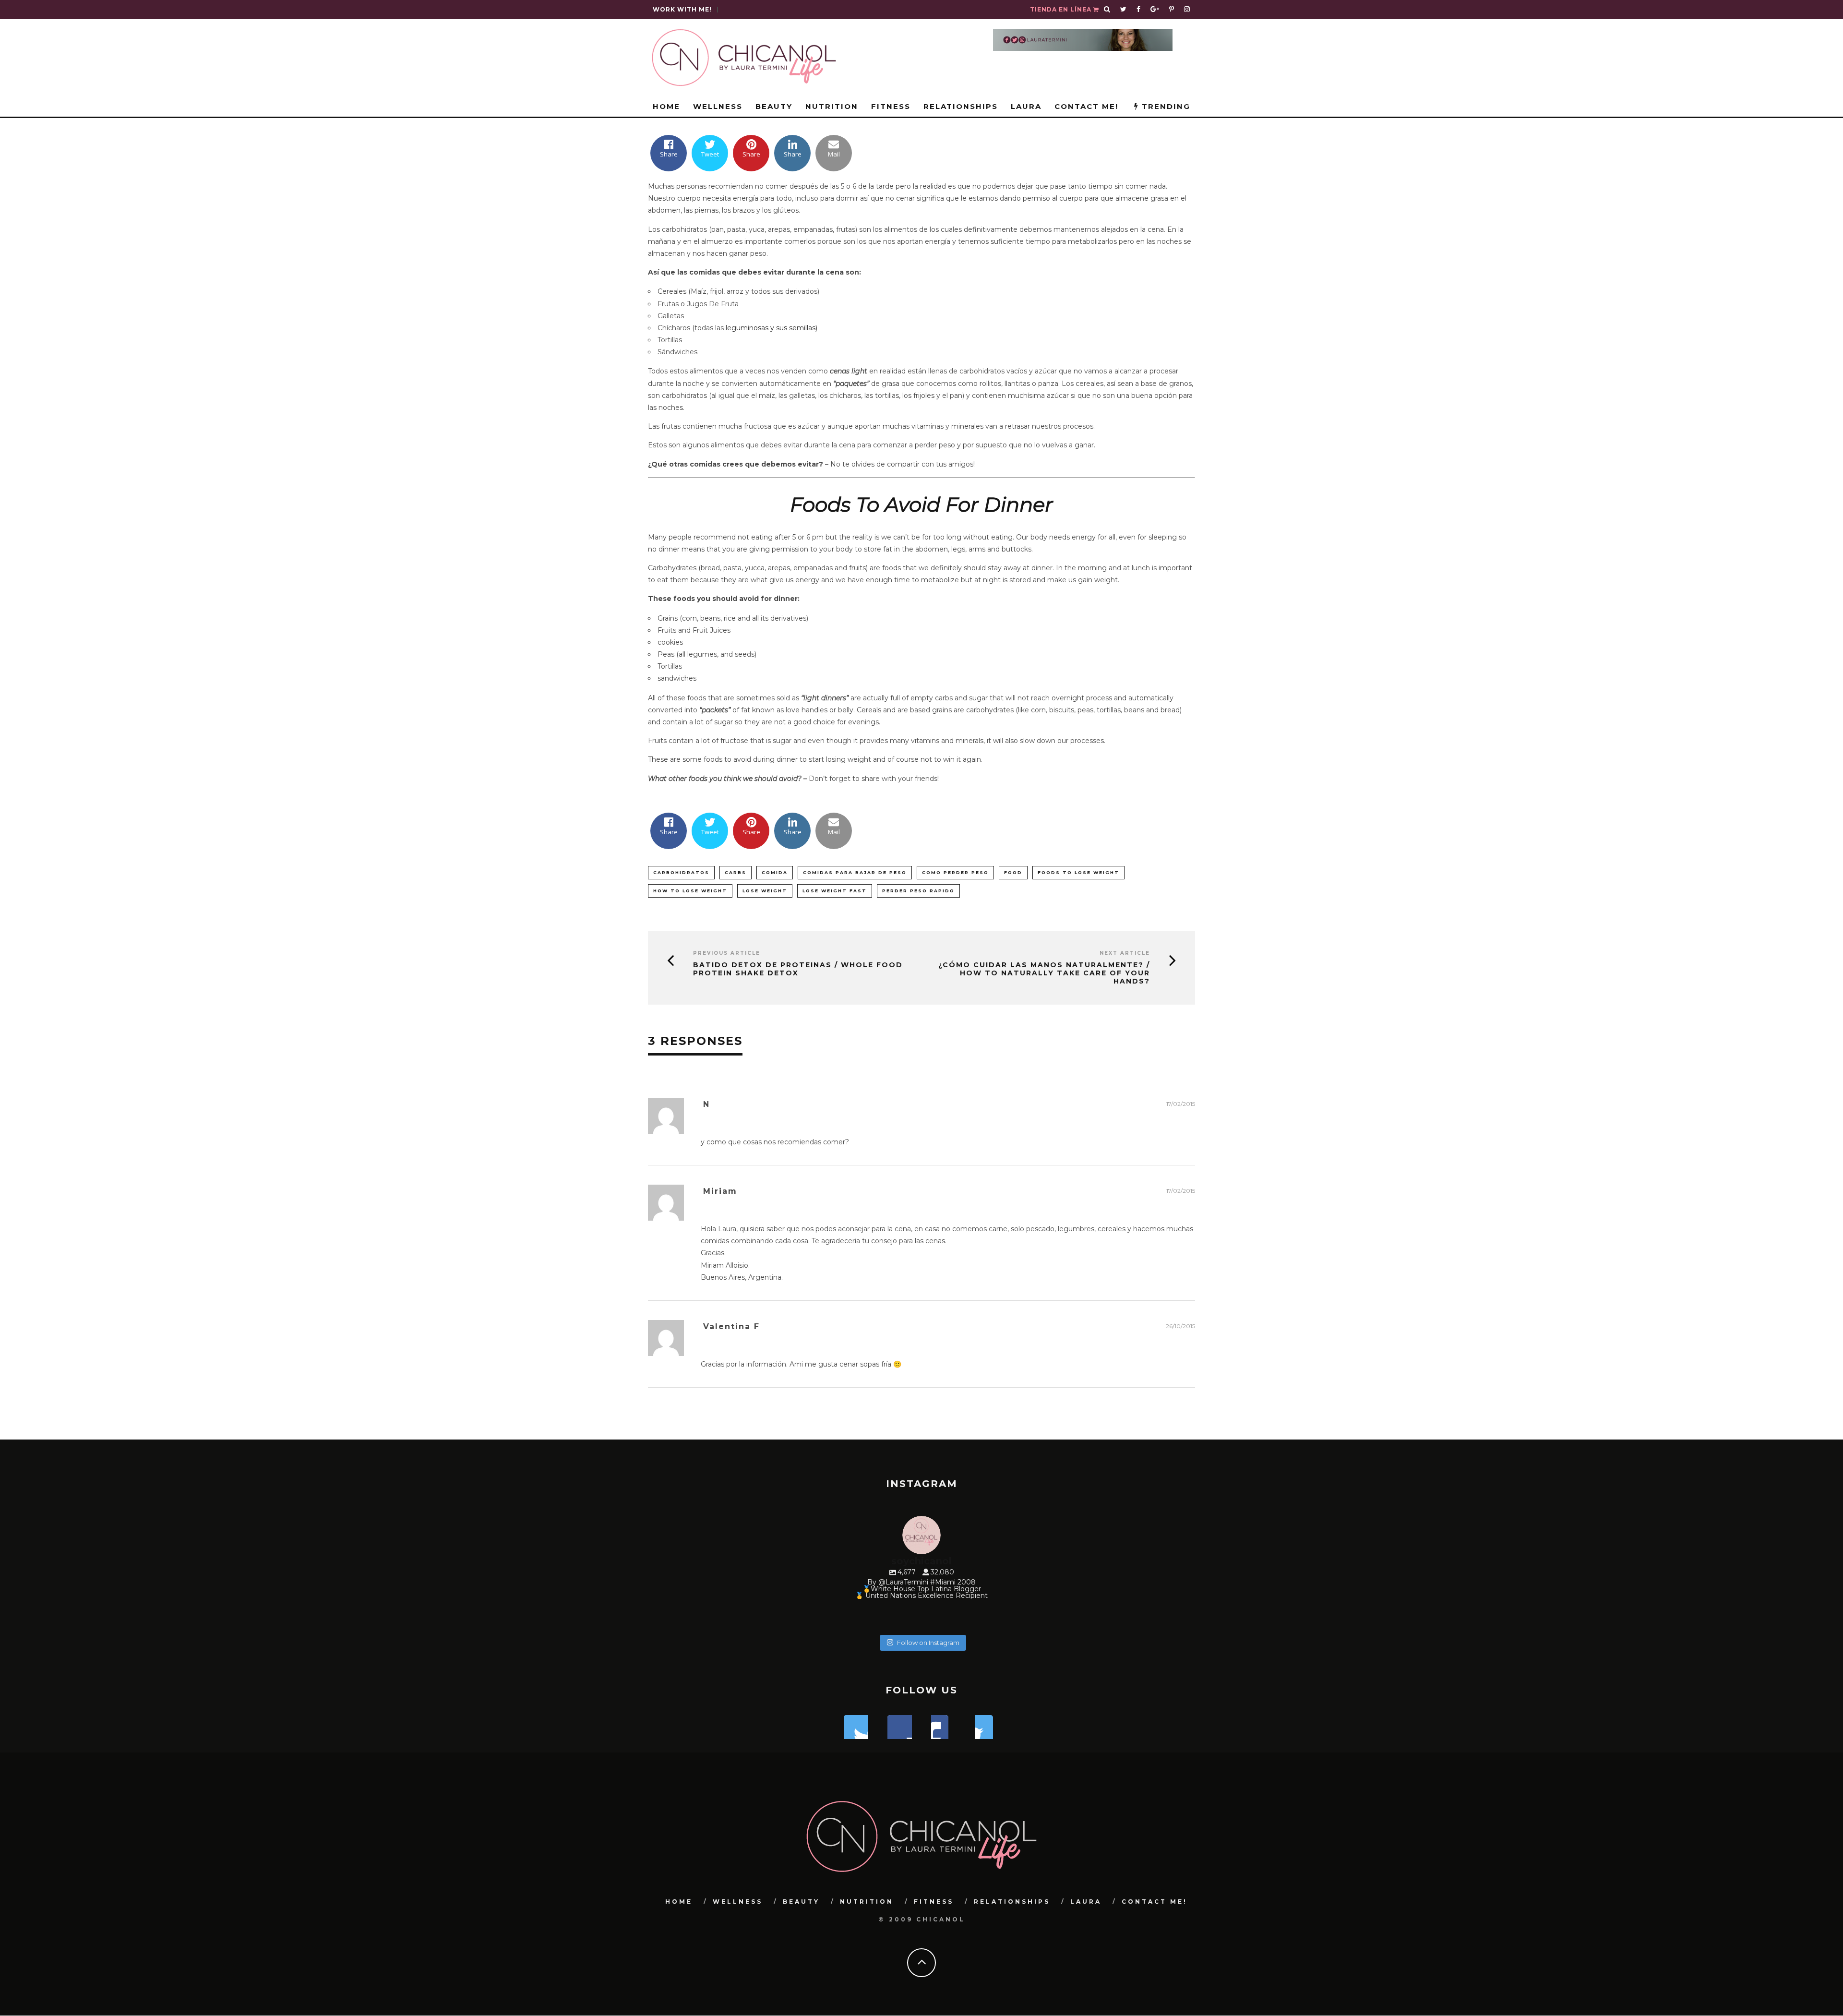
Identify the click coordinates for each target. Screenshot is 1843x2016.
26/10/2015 (1180, 1326)
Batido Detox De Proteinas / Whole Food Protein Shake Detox (798, 969)
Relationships (961, 106)
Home (666, 106)
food (1013, 872)
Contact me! (1086, 106)
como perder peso (955, 872)
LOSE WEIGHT (765, 891)
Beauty (774, 106)
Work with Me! (682, 9)
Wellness (718, 106)
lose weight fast (835, 891)
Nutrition (832, 106)
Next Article (1125, 953)
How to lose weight (690, 891)
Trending (1165, 106)
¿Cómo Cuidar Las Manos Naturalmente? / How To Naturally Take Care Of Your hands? (1044, 973)
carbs (736, 872)
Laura (1026, 106)
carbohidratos (681, 872)
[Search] (1107, 10)
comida (775, 872)
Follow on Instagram (928, 1643)
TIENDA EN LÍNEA (1062, 9)
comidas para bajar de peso (855, 872)
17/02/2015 (1181, 1104)
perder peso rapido (918, 891)
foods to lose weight (1078, 872)
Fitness (891, 106)
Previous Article (727, 953)
